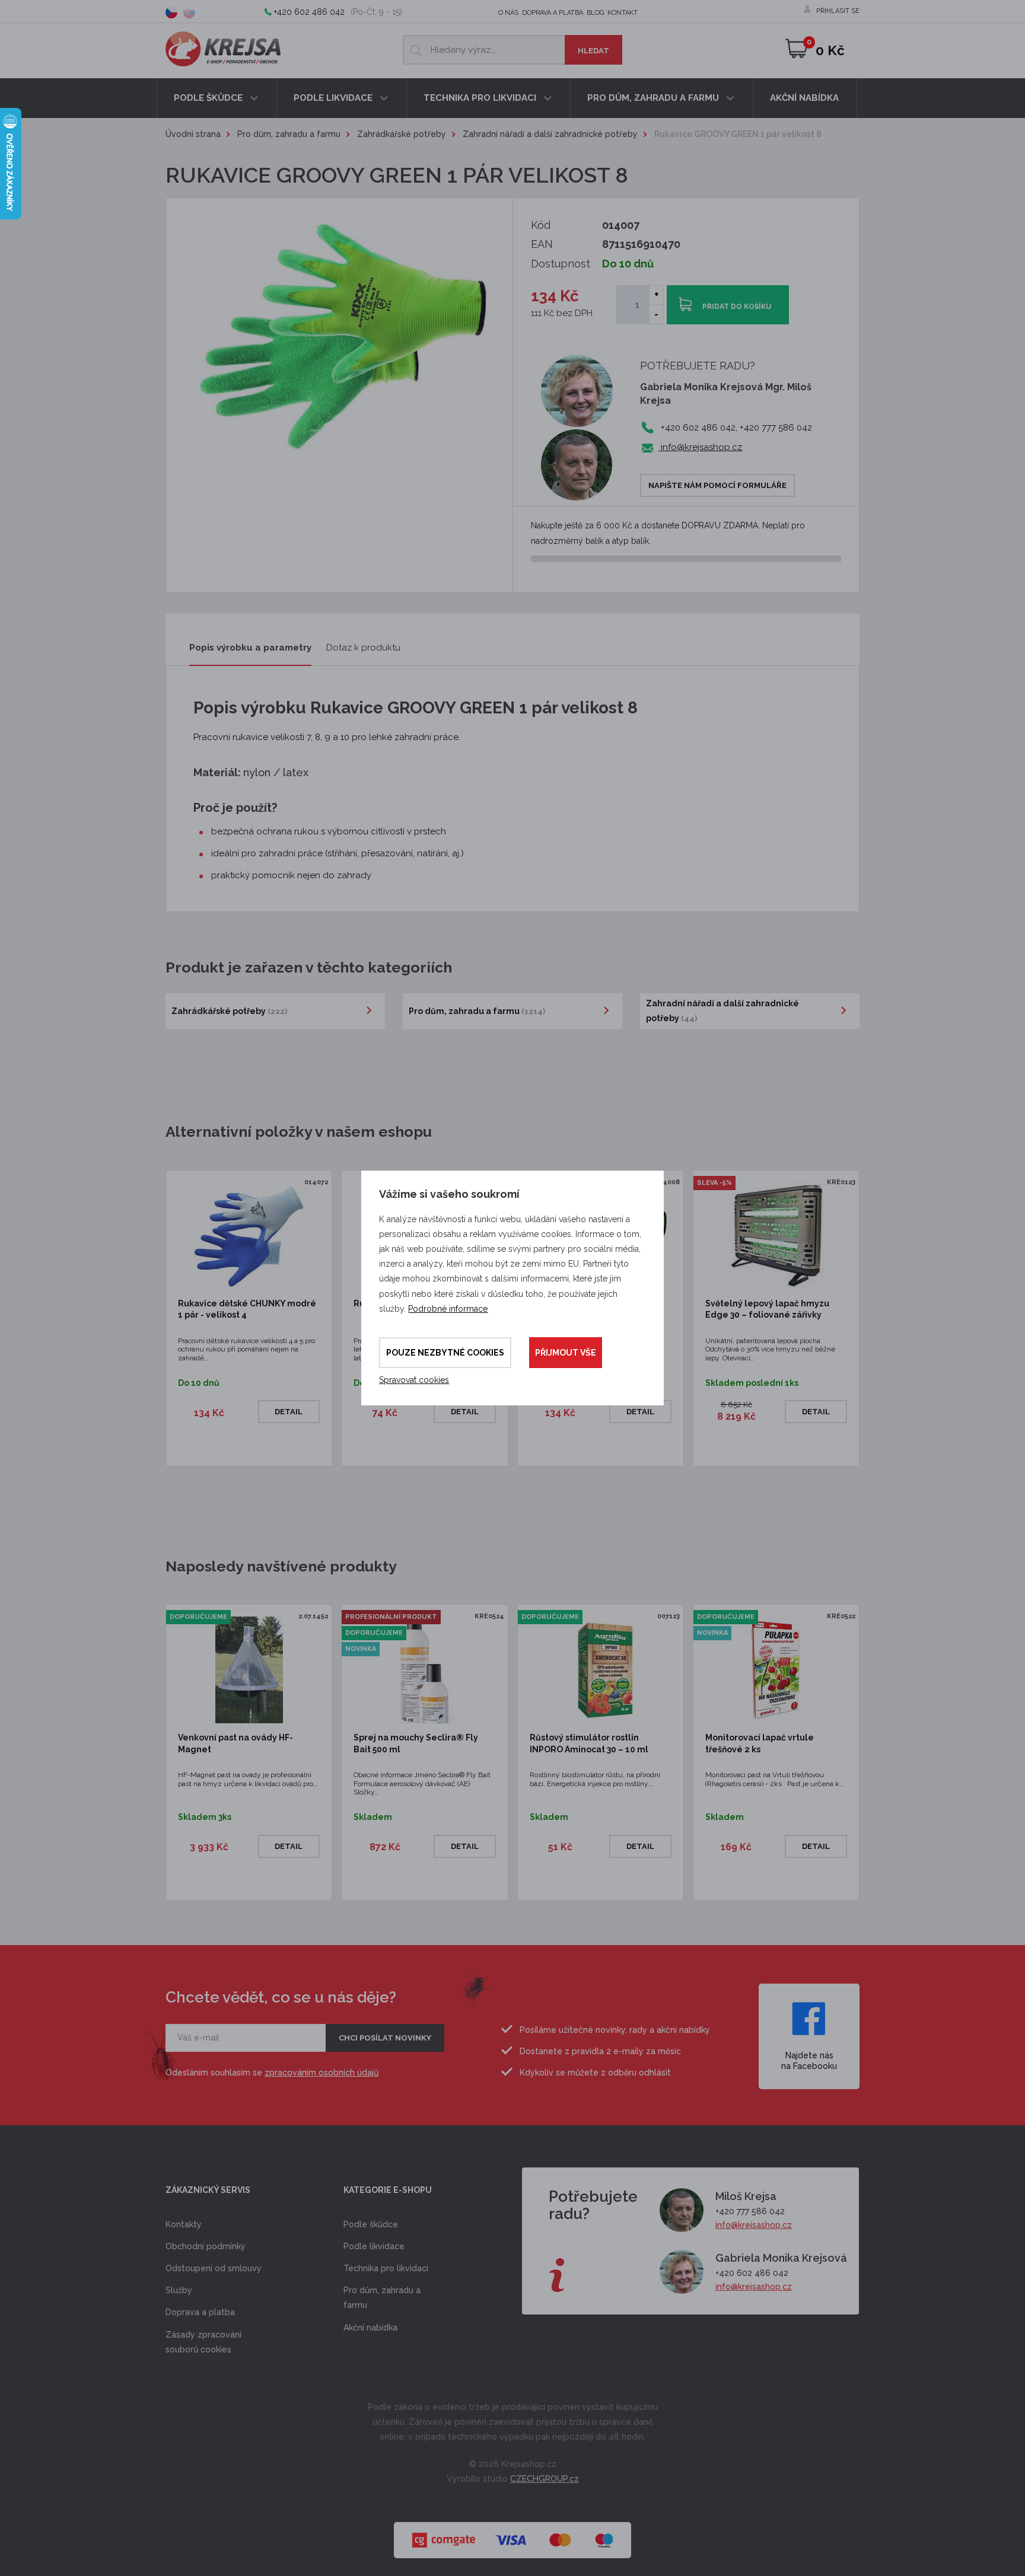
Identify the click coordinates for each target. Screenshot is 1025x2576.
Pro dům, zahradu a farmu (654, 98)
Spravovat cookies (414, 1380)
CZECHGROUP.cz (545, 2479)
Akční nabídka (804, 98)
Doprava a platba (553, 13)
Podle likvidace (334, 98)
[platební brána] (512, 2534)
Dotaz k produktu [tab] (363, 648)
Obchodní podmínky (206, 2246)
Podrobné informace (448, 1309)
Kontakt (623, 13)
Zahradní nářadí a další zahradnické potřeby (550, 134)
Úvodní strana (193, 134)
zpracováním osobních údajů (321, 2073)
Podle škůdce (209, 98)
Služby (179, 2290)
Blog (595, 13)
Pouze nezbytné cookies (445, 1353)
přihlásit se (838, 11)
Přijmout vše (566, 1353)
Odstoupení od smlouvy (214, 2268)
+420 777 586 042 (750, 2211)
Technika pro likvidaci (481, 98)
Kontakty (184, 2224)
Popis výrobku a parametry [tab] (250, 648)
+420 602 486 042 (309, 12)
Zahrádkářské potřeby (402, 134)
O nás (508, 13)
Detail (289, 1412)
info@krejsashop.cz (700, 447)
